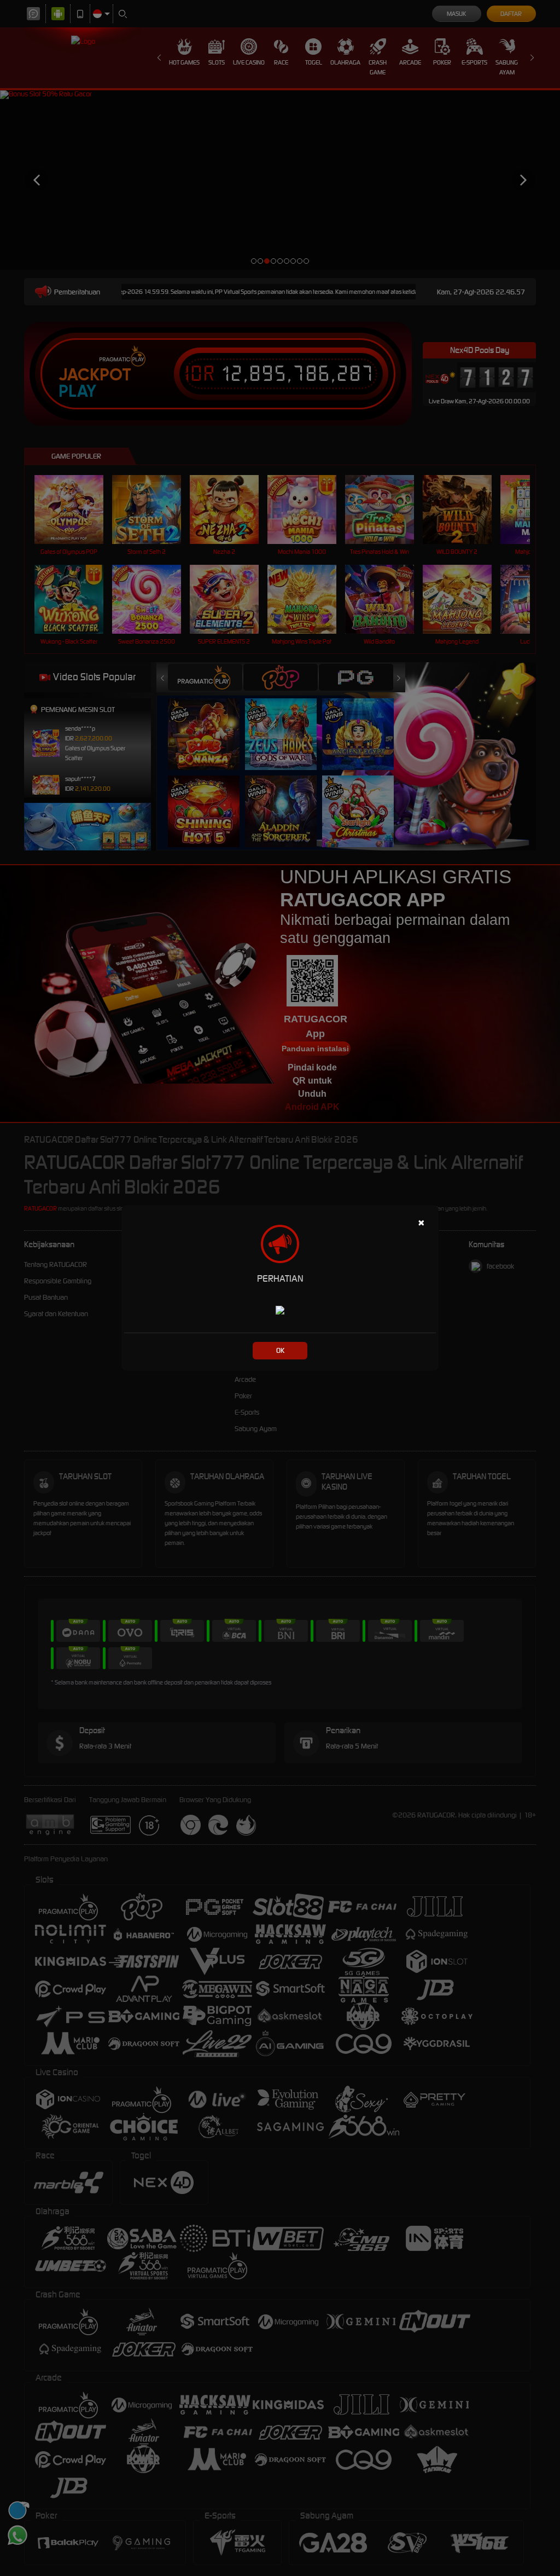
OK (280, 1350)
